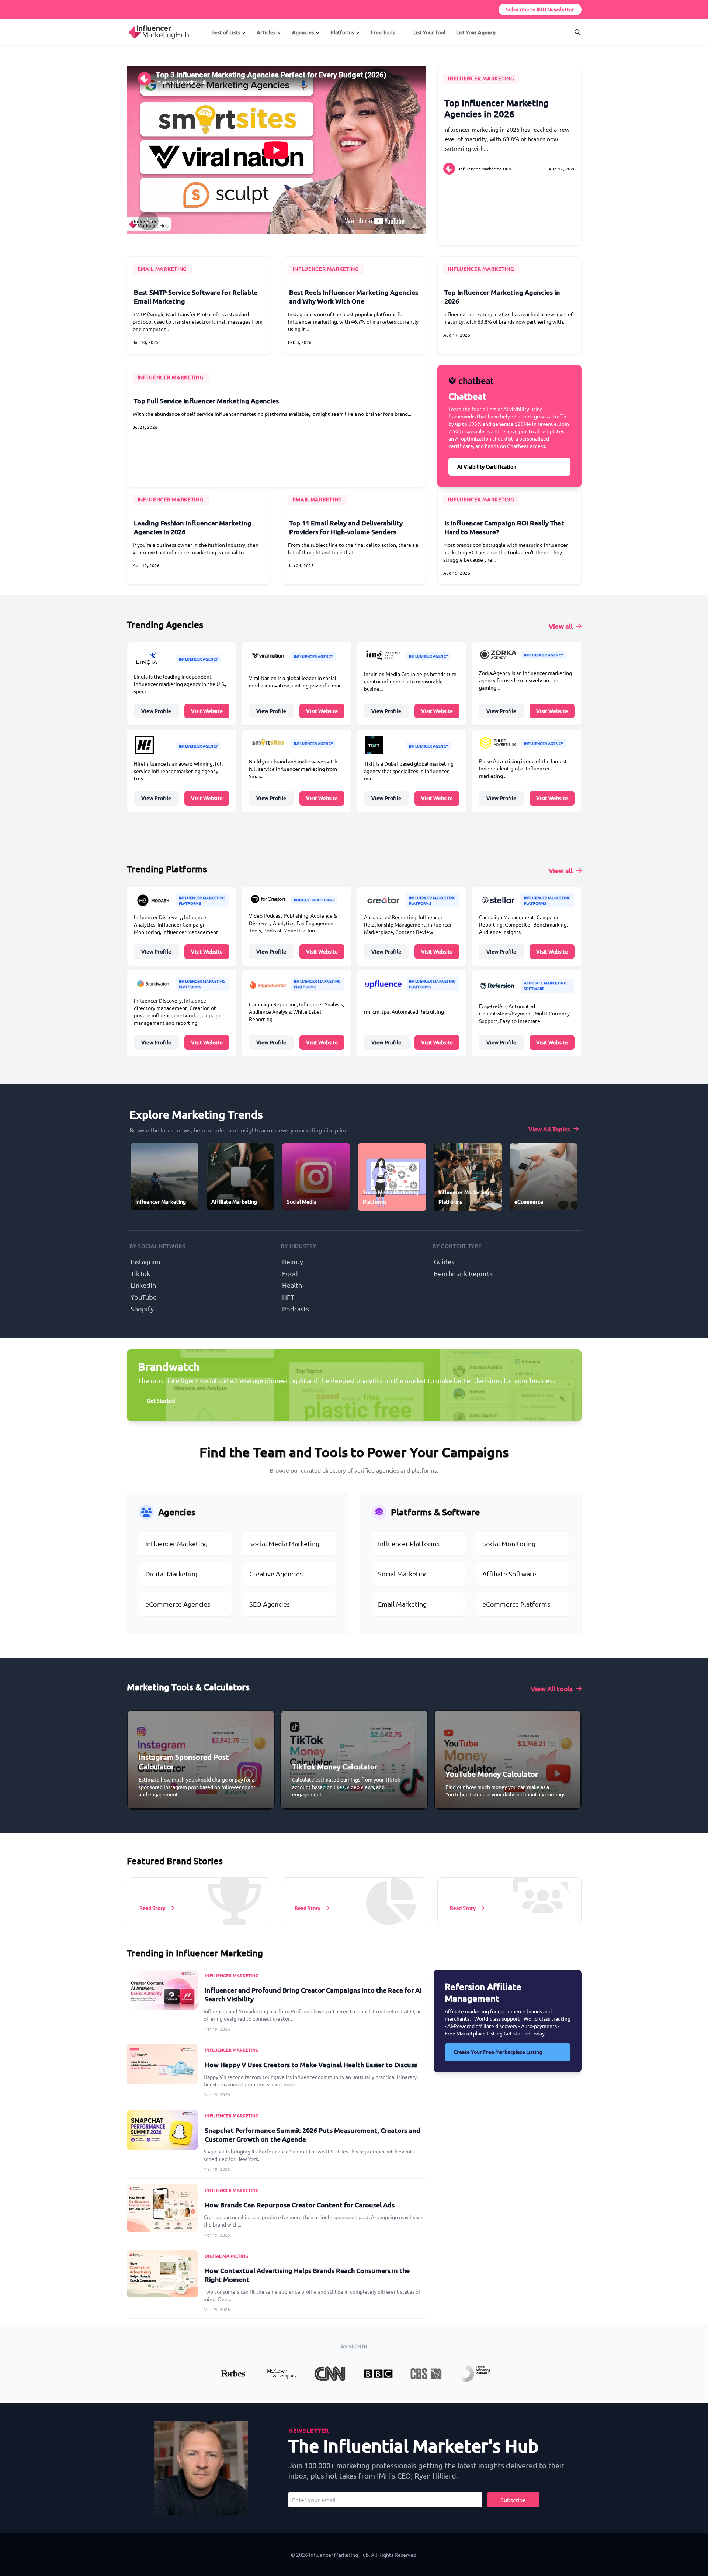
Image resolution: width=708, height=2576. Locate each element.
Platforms (342, 32)
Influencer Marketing (481, 78)
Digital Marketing (171, 1574)
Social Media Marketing (284, 1543)
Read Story (152, 1908)
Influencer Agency (199, 659)
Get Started (161, 1401)
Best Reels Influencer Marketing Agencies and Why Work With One (354, 296)
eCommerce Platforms (516, 1604)
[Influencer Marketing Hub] (128, 25)
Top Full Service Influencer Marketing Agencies (206, 401)
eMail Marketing (162, 269)
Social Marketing (403, 1574)
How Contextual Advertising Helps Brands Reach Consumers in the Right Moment (307, 2275)
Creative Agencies (276, 1574)
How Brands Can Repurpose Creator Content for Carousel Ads (300, 2205)
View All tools (552, 1688)
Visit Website (207, 711)
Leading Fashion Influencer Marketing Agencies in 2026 (193, 527)
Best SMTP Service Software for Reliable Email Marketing (196, 296)
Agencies (303, 32)
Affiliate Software (509, 1574)
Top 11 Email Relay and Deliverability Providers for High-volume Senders (346, 527)
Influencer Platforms (409, 1543)
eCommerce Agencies (178, 1604)
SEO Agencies (270, 1604)
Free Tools (383, 32)
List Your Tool (429, 32)
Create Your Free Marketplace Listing (498, 2052)
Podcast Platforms (314, 900)
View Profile (156, 711)
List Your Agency (476, 32)
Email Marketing (402, 1604)
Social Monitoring (509, 1543)
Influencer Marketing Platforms (202, 900)
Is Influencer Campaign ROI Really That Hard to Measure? (504, 527)
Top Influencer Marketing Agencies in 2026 (497, 108)
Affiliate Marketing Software (545, 986)
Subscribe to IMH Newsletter (540, 9)
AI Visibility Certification (487, 467)
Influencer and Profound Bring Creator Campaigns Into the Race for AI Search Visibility (313, 1994)
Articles (266, 32)
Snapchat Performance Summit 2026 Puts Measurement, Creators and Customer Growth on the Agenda (313, 2134)
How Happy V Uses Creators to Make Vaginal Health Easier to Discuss (311, 2064)
